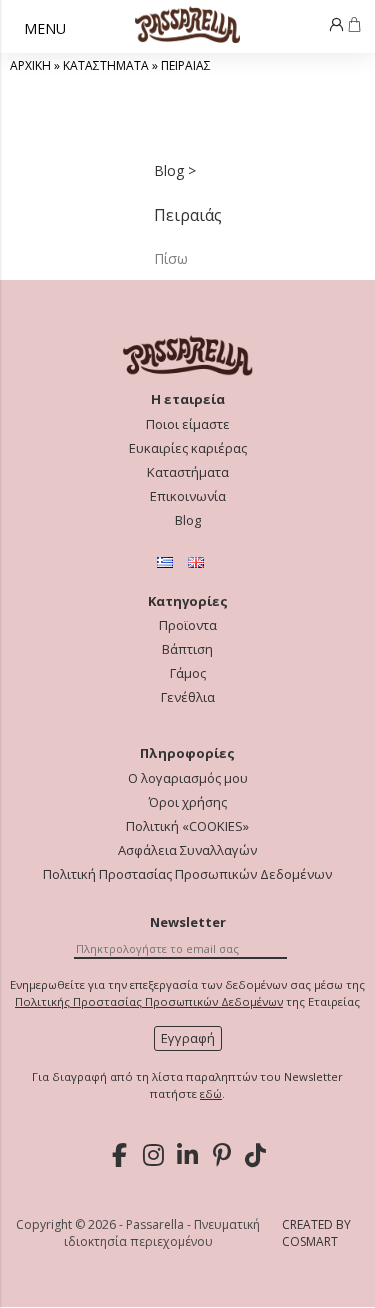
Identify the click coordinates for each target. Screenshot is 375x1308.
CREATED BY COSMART (316, 1233)
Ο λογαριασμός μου (188, 778)
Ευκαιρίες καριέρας (188, 448)
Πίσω (171, 258)
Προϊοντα (188, 625)
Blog (188, 520)
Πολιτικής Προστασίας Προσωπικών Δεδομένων (149, 1001)
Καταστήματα (188, 472)
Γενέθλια (188, 697)
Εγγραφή (188, 1038)
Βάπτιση (187, 649)
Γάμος (188, 673)
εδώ (211, 1093)
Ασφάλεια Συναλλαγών (187, 850)
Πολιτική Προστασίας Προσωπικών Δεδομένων (187, 874)
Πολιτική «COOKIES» (187, 826)
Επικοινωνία (188, 496)
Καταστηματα (106, 65)
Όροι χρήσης (188, 802)
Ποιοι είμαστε (188, 424)
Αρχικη (30, 65)
